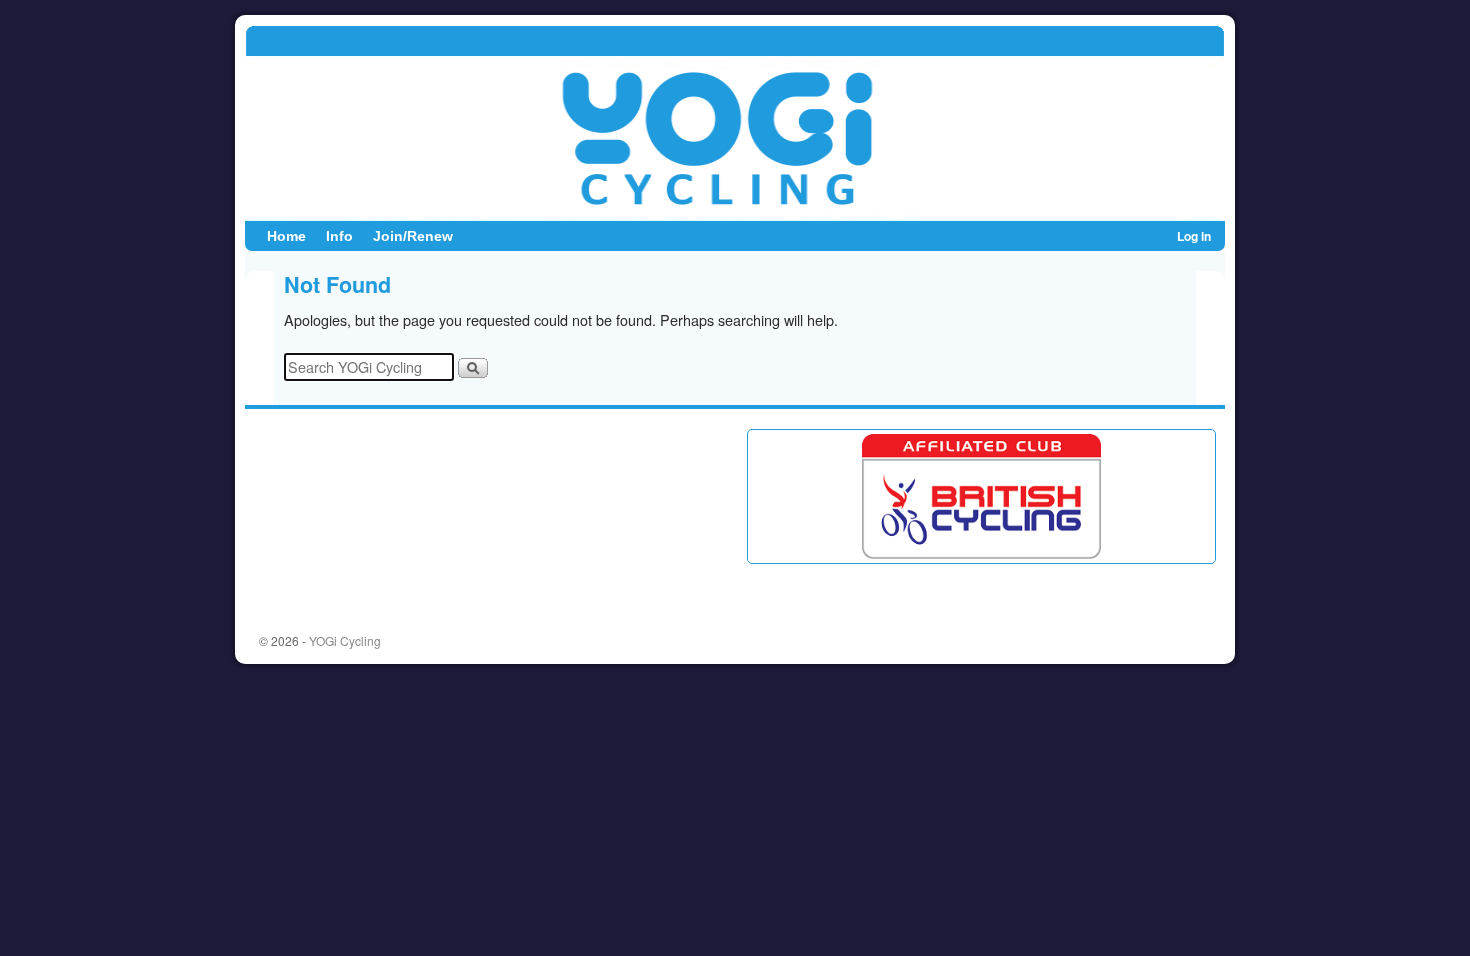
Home (286, 236)
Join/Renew (413, 236)
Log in (1194, 236)
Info (339, 236)
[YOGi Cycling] (735, 123)
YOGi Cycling (345, 640)
